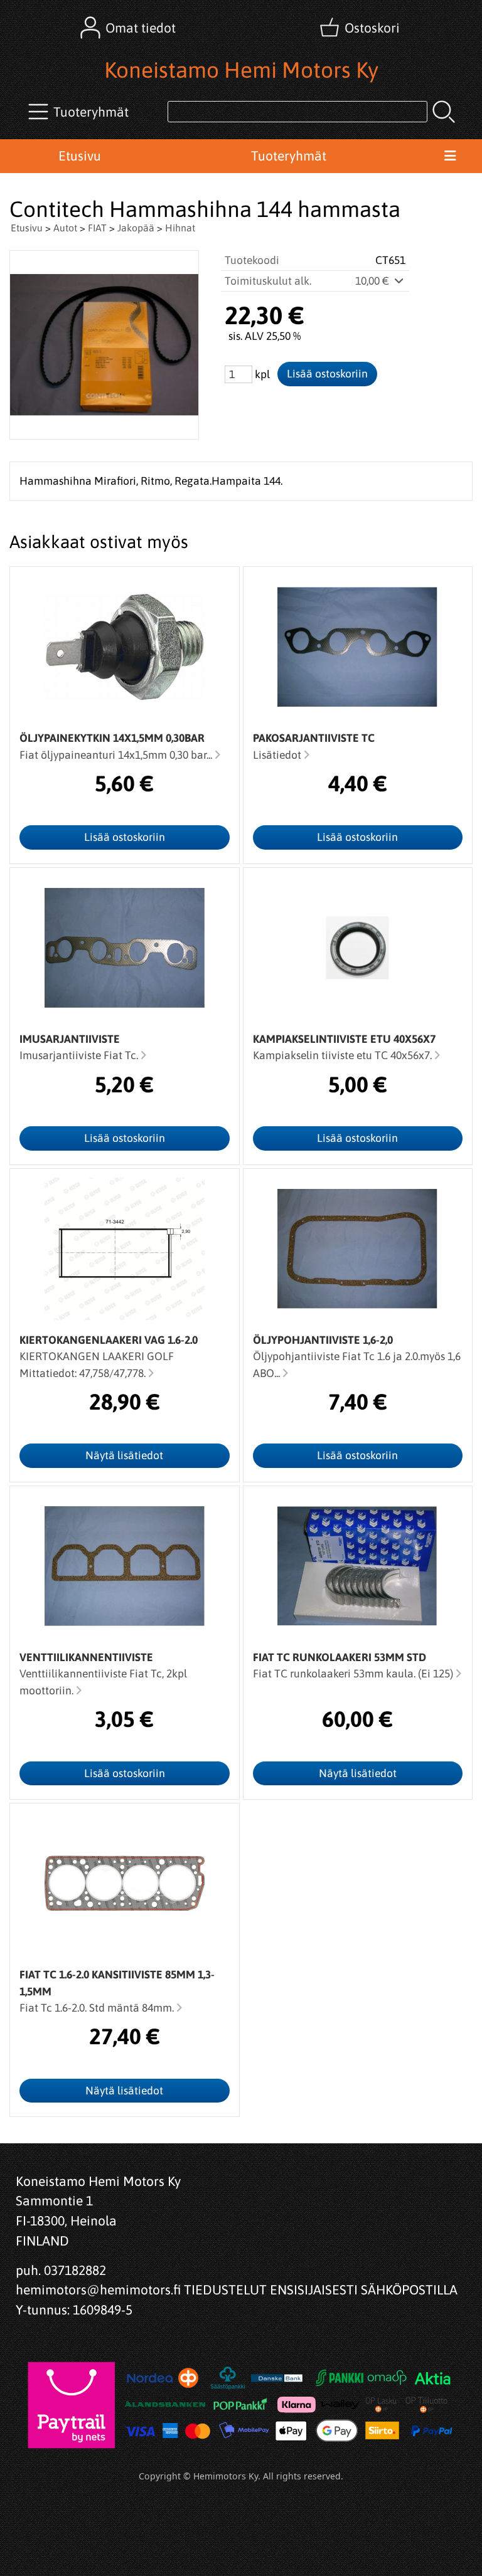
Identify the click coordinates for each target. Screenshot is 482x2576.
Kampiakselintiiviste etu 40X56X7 (344, 1039)
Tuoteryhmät (289, 156)
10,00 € (373, 281)
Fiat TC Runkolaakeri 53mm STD (340, 1657)
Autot (65, 228)
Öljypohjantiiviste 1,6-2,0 (323, 1340)
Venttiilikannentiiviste (86, 1657)
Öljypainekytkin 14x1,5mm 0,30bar (112, 738)
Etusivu (80, 156)
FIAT (97, 228)
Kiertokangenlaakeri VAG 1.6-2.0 (109, 1340)
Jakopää (136, 228)
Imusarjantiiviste (70, 1039)
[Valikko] (450, 156)
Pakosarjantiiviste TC (314, 738)
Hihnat (180, 228)
